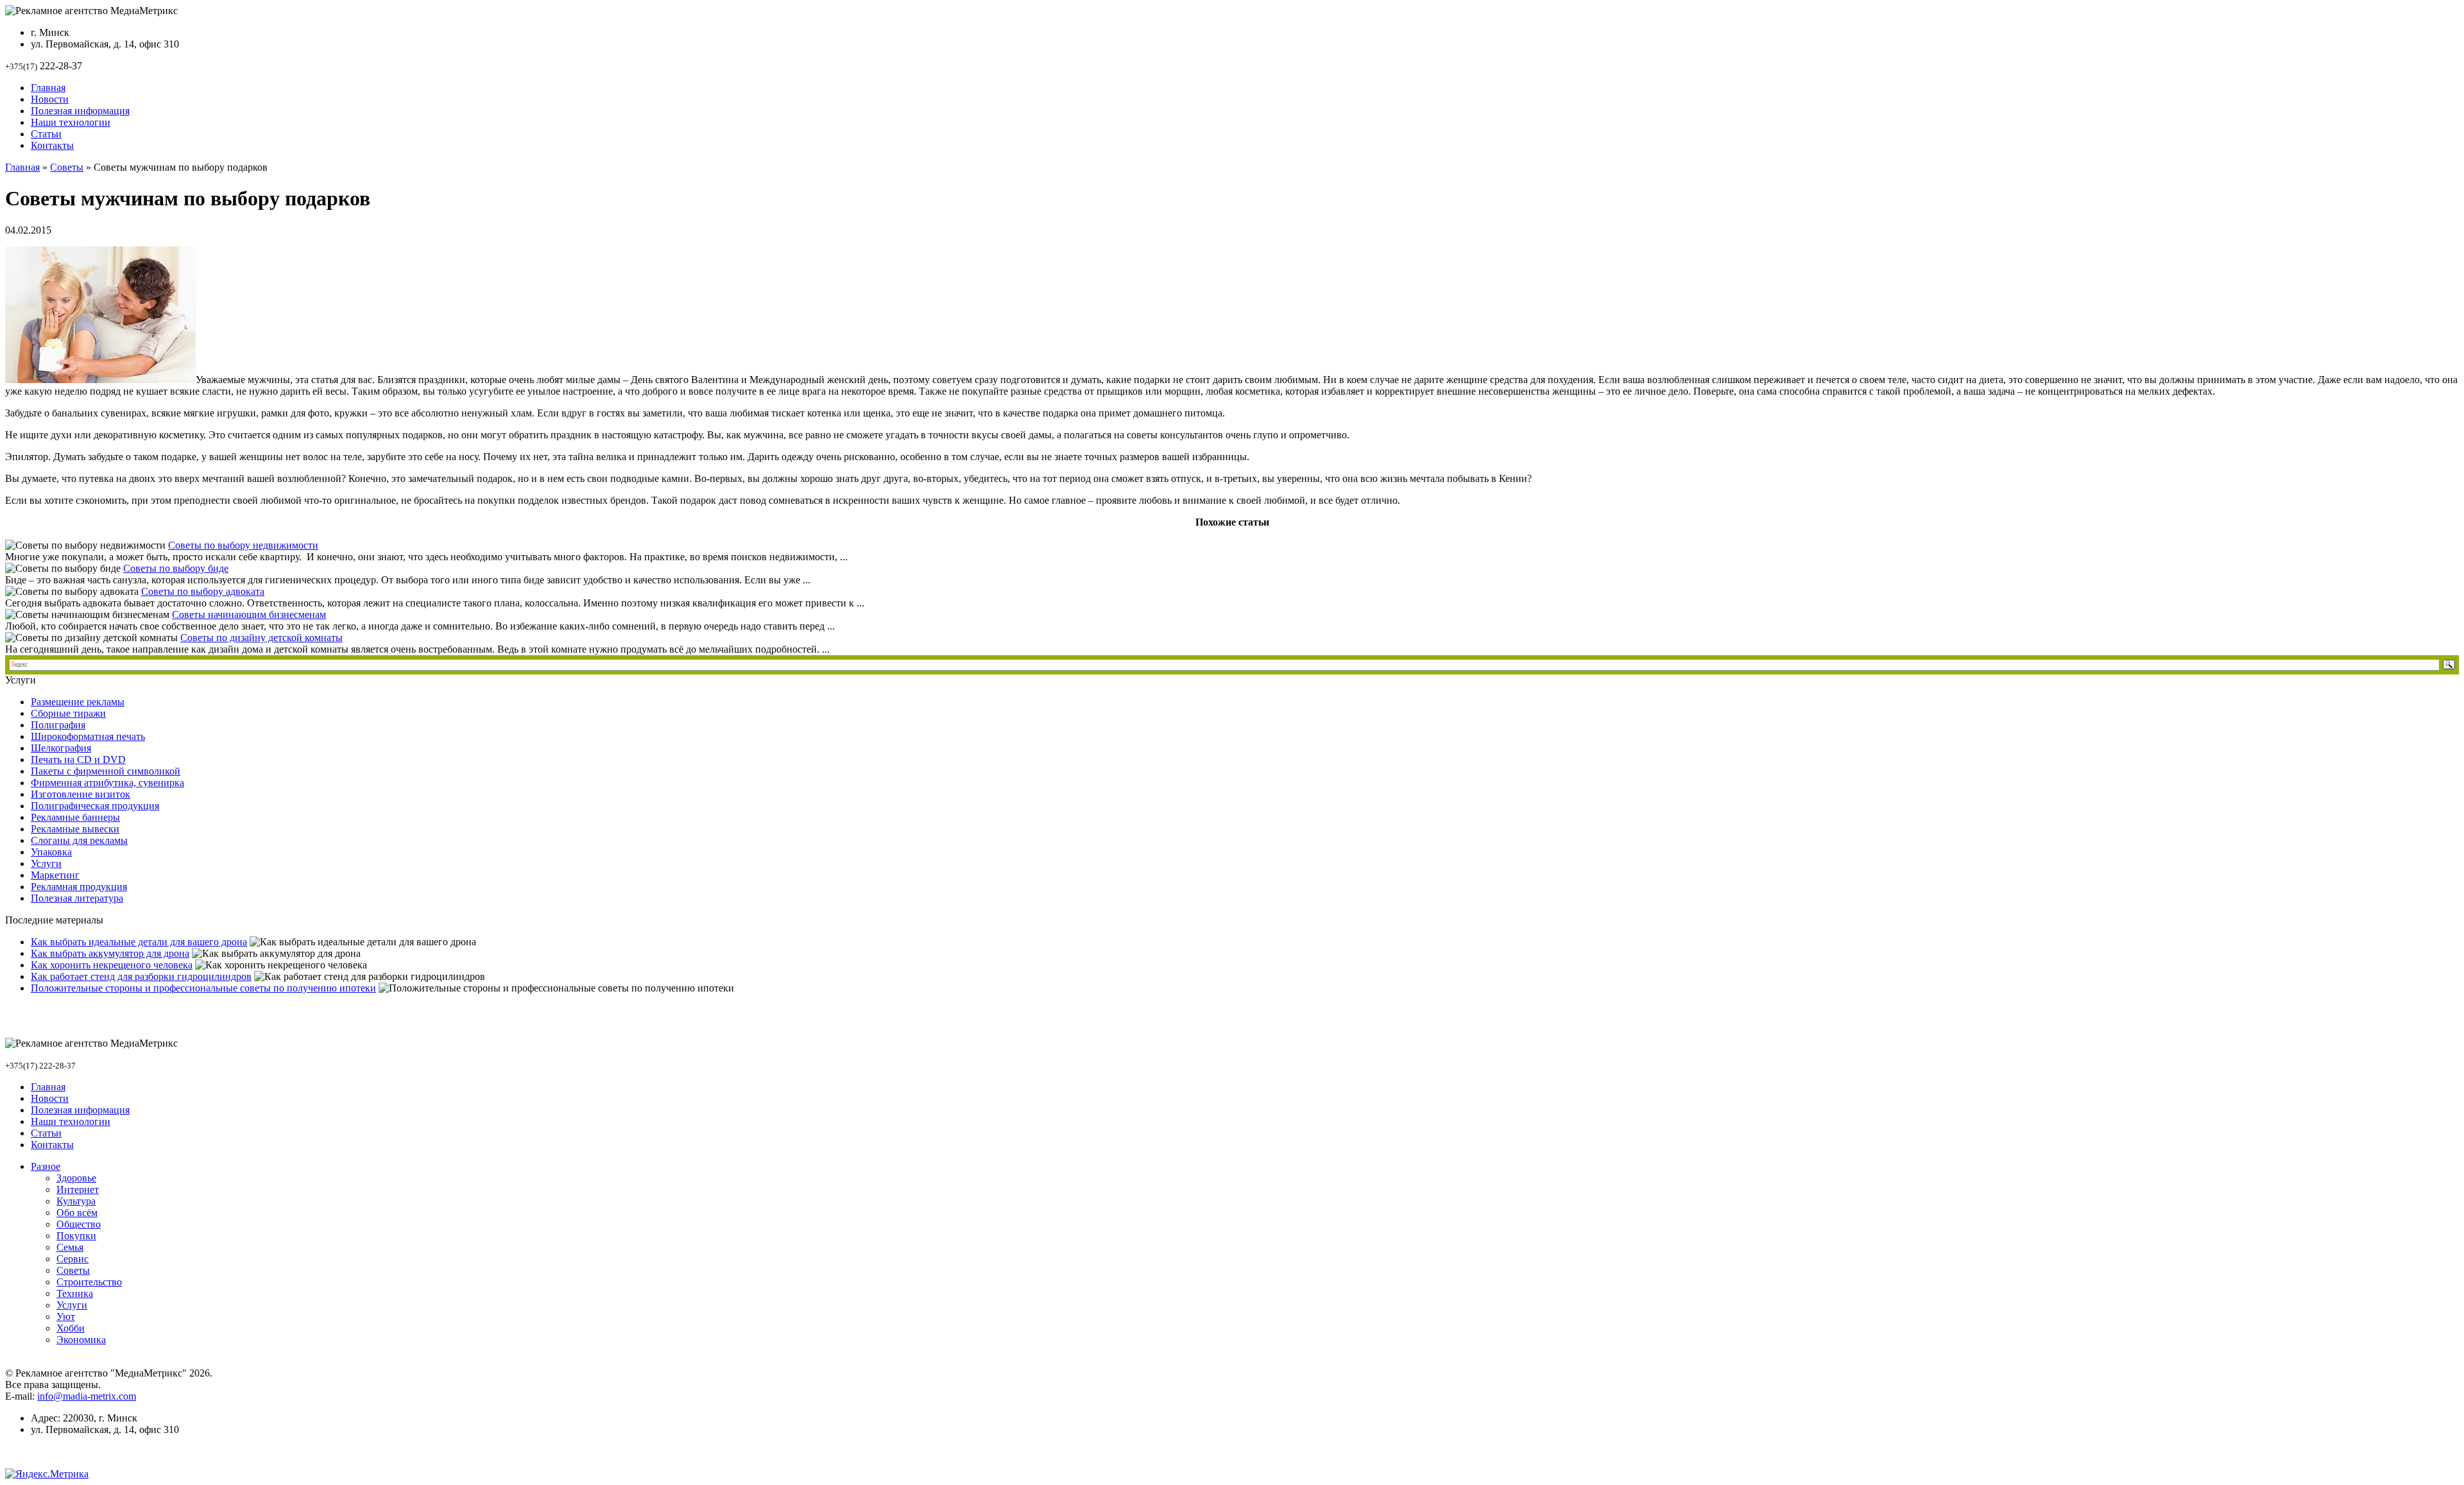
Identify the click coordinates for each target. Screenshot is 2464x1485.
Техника (75, 1293)
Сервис (73, 1259)
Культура (76, 1201)
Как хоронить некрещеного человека (112, 965)
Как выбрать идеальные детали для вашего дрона (139, 942)
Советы (67, 167)
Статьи (46, 134)
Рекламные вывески (75, 829)
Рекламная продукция (79, 887)
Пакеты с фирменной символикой (106, 771)
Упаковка (51, 852)
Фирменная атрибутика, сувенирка (107, 783)
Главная (48, 88)
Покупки (76, 1236)
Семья (70, 1247)
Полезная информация (80, 111)
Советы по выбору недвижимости (243, 545)
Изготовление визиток (81, 794)
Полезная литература (77, 898)
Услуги (46, 863)
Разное (46, 1166)
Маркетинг (55, 875)
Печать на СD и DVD (78, 760)
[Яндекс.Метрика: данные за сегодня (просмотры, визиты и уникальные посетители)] (47, 1474)
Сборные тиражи (68, 713)
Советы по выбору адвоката (203, 591)
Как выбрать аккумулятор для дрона (110, 953)
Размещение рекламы (78, 702)
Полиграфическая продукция (95, 806)
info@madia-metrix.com (87, 1396)
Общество (79, 1224)
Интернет (78, 1189)
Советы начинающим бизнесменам (249, 614)
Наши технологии (71, 122)
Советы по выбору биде (176, 568)
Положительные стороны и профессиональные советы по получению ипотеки (203, 988)
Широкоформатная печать (88, 736)
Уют (66, 1317)
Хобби (71, 1328)
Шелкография (61, 748)
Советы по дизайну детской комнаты (261, 638)
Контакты (52, 145)
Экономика (81, 1340)
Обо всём (77, 1213)
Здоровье (76, 1178)
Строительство (89, 1282)
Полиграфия (58, 725)
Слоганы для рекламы (79, 840)
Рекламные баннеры (75, 817)
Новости (50, 99)
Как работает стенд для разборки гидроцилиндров (141, 976)
